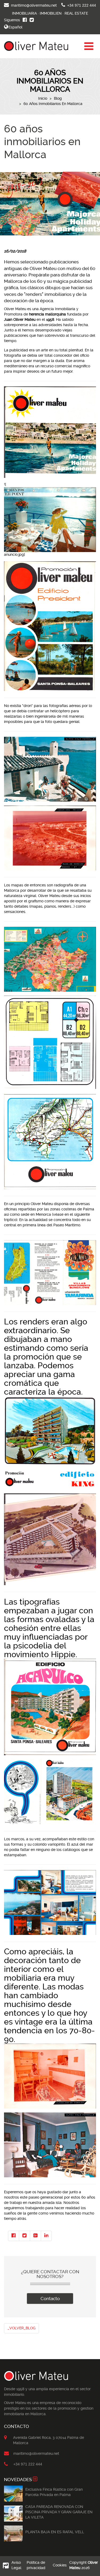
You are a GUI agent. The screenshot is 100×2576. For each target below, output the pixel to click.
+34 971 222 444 (82, 5)
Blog (58, 98)
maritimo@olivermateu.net (34, 5)
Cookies (60, 2565)
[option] (13, 2494)
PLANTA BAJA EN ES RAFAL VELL (55, 2532)
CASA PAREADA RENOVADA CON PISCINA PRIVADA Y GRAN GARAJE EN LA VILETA (59, 2512)
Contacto (50, 2299)
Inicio (43, 98)
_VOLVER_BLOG (21, 2328)
